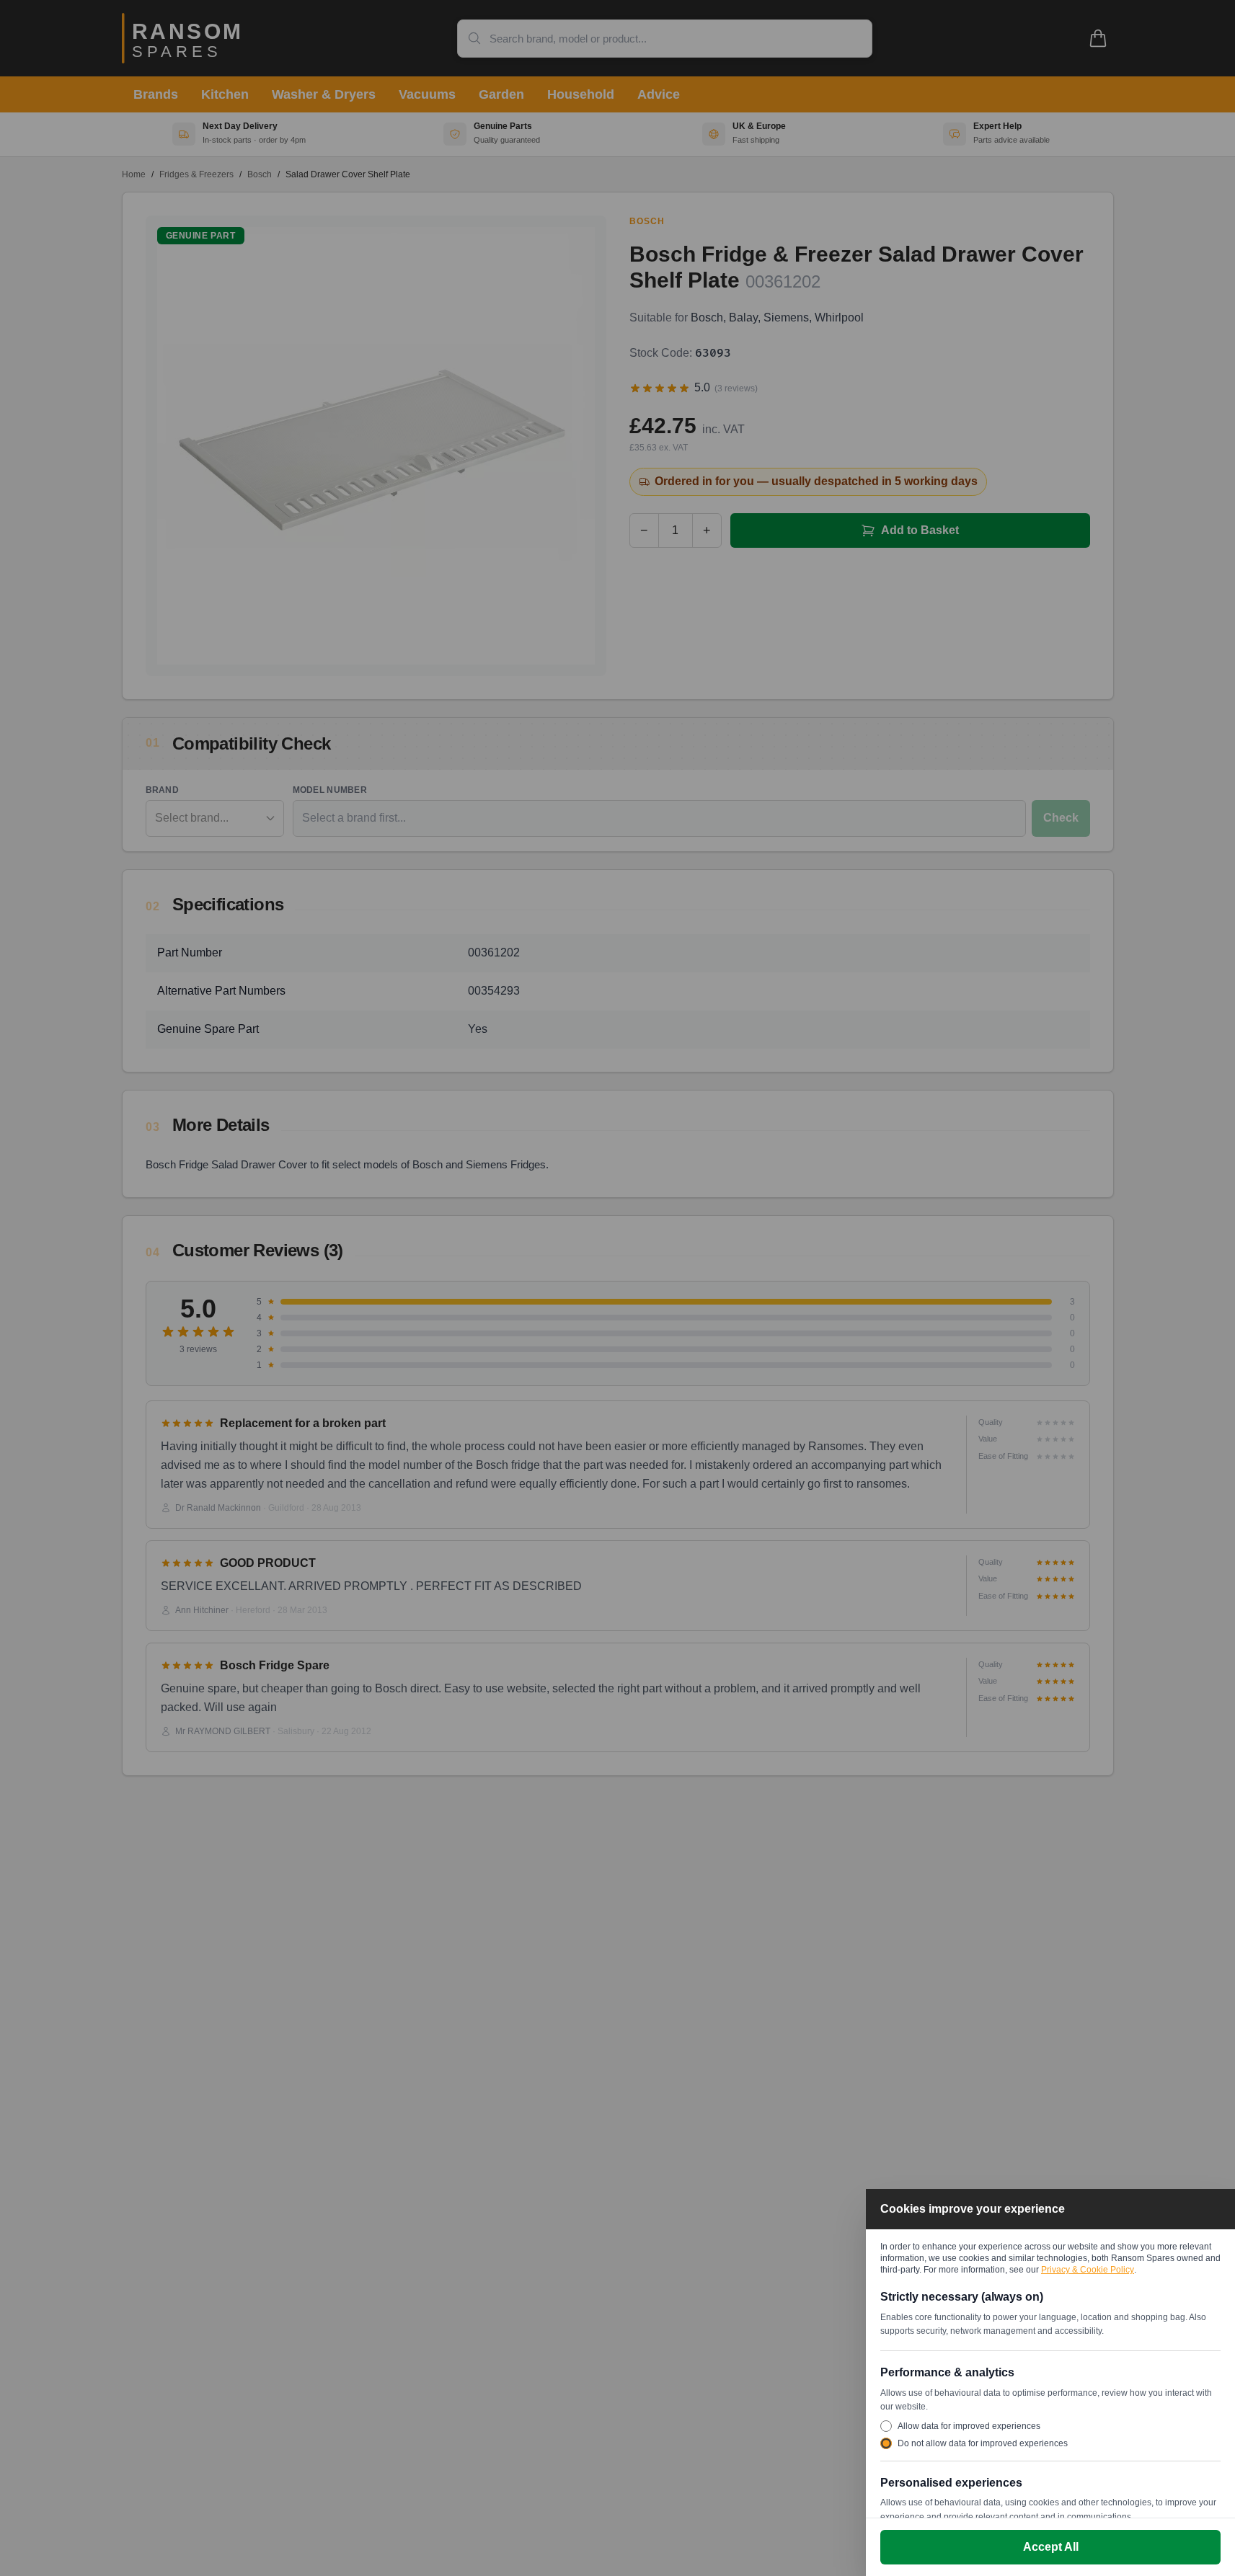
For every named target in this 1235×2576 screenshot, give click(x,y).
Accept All (1051, 2547)
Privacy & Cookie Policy (1088, 2270)
